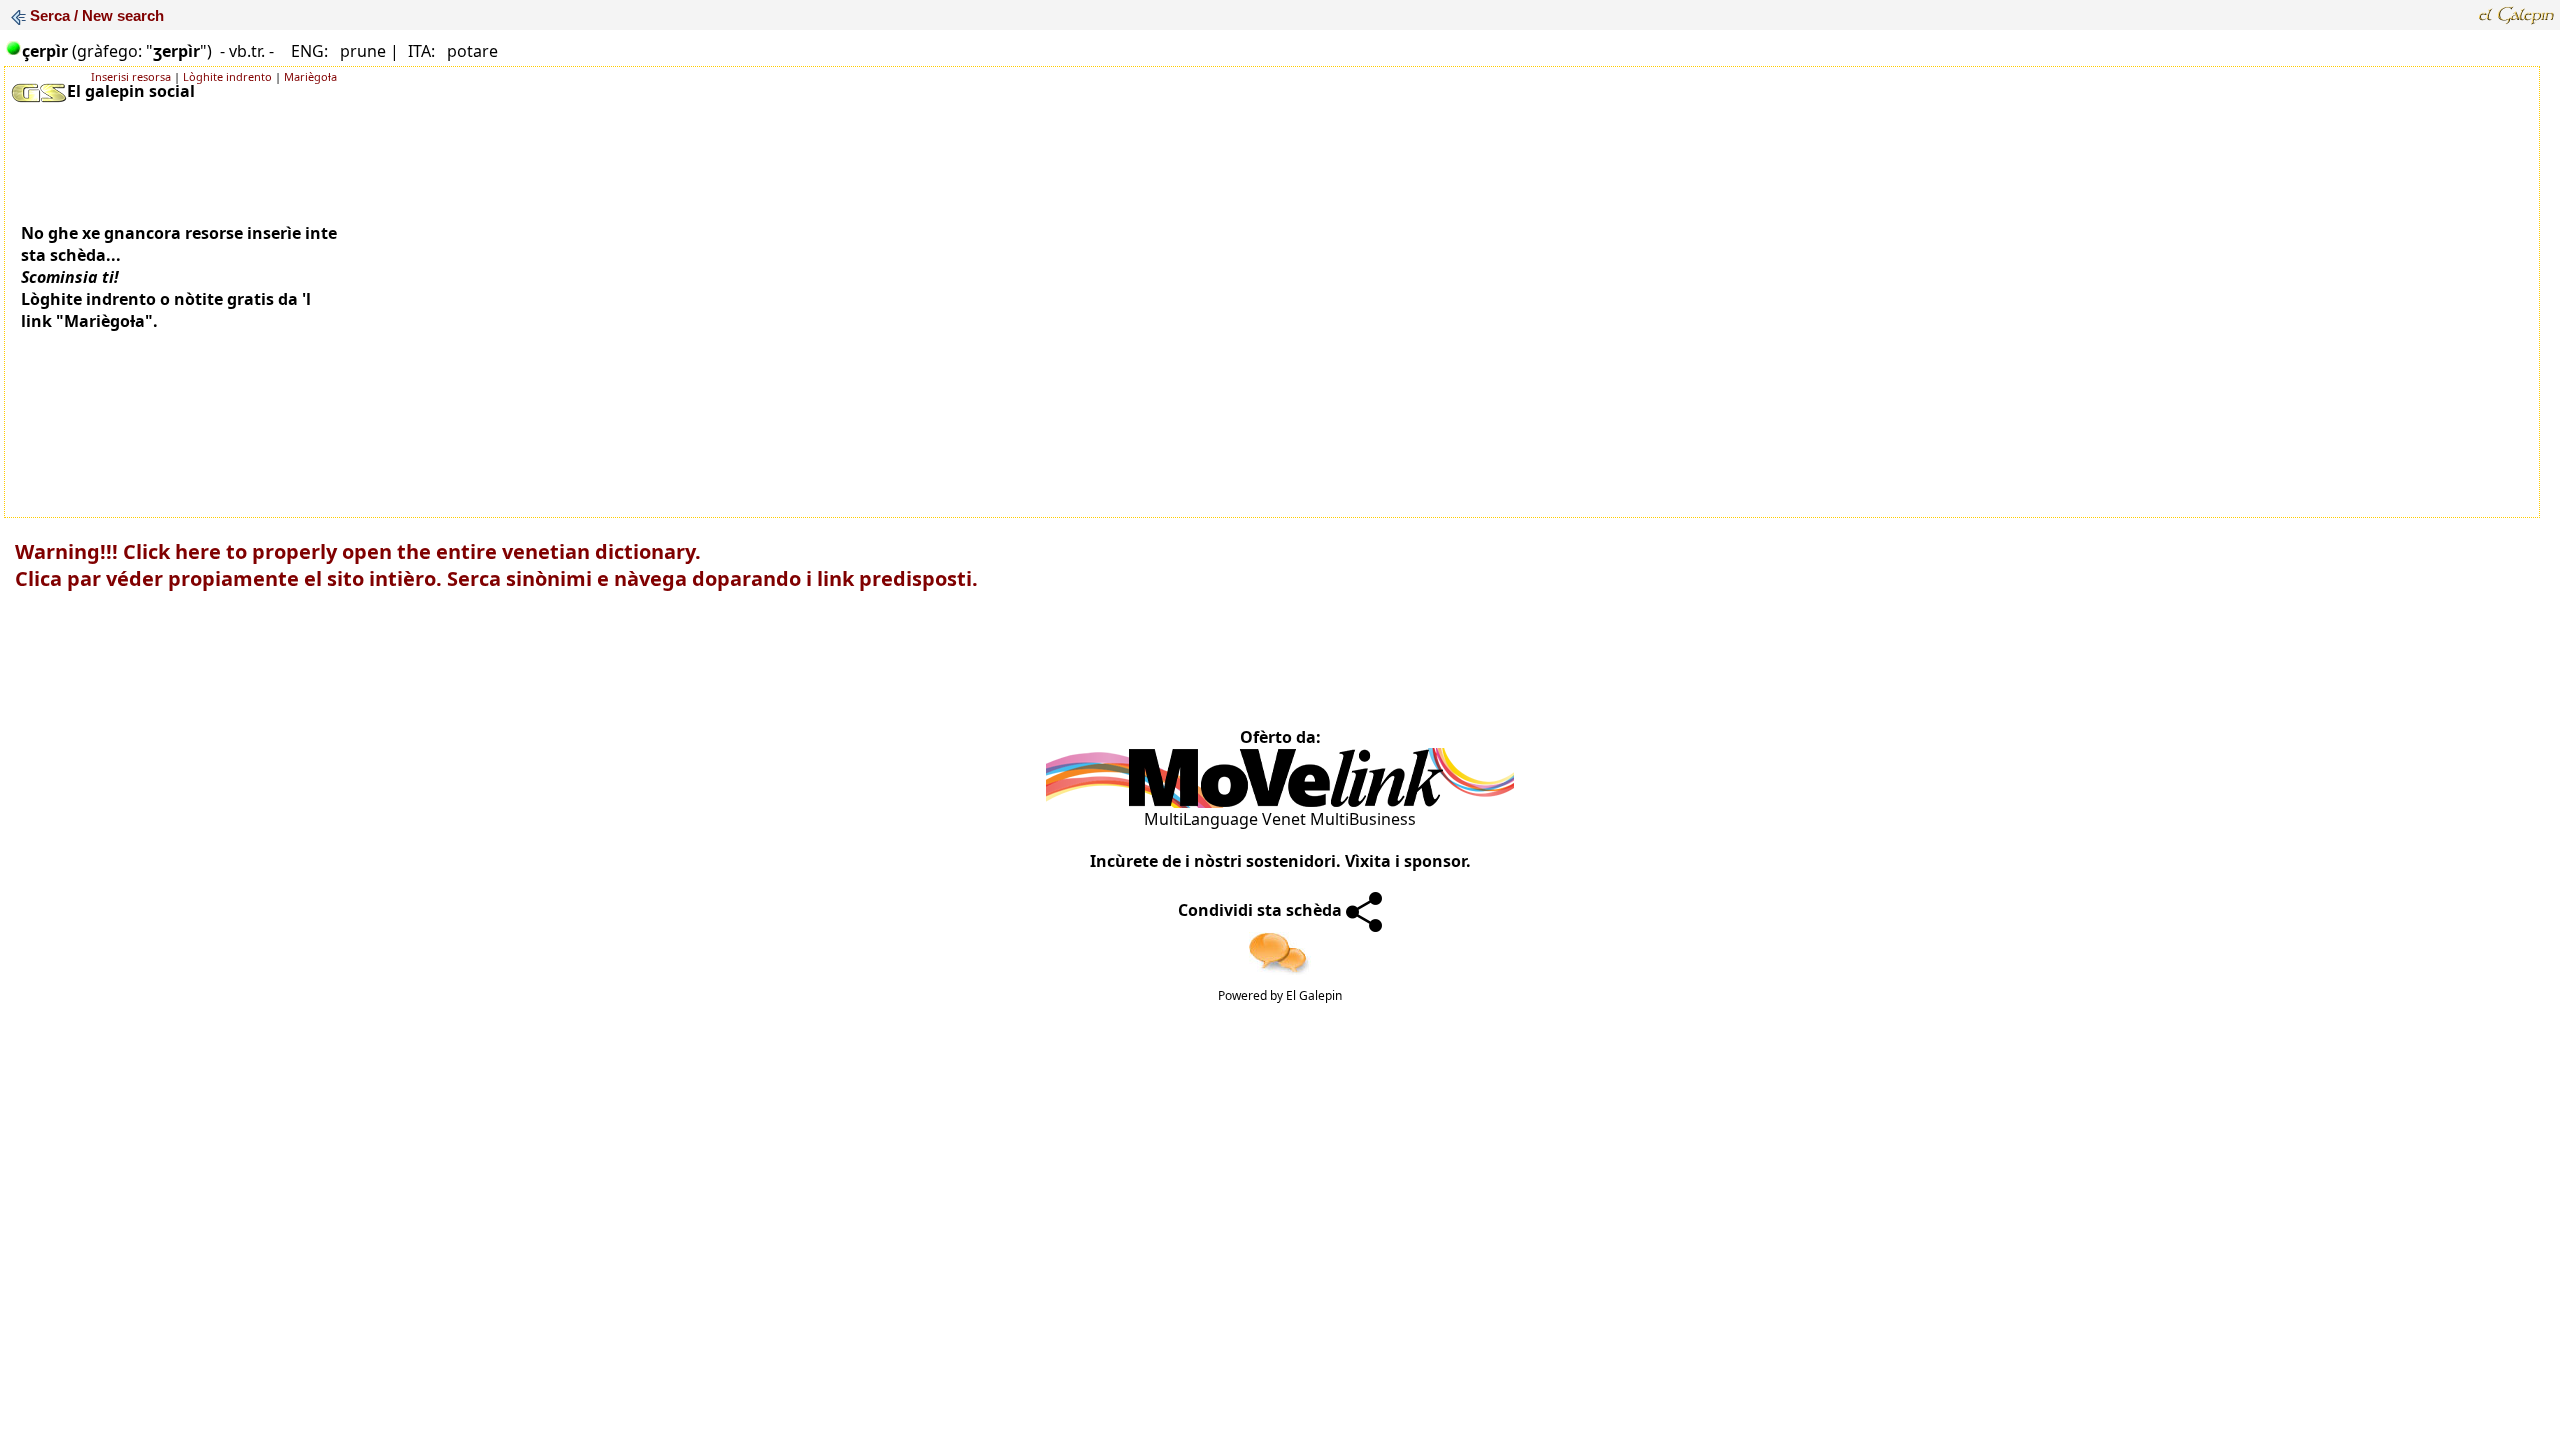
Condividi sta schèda (1262, 910)
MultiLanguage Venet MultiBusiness (1280, 819)
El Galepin (1314, 995)
